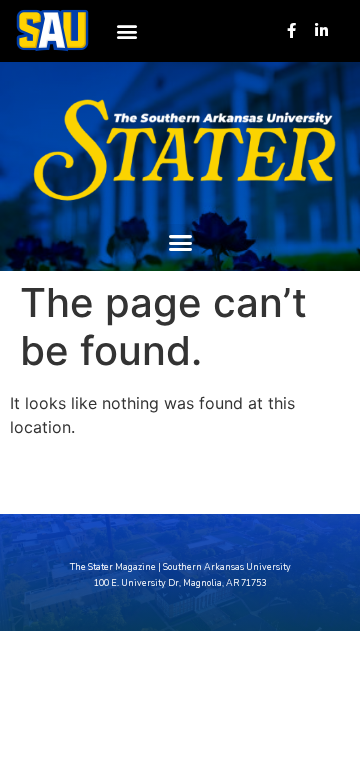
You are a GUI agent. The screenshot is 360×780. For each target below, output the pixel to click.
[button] (126, 30)
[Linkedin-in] (321, 30)
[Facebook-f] (291, 30)
